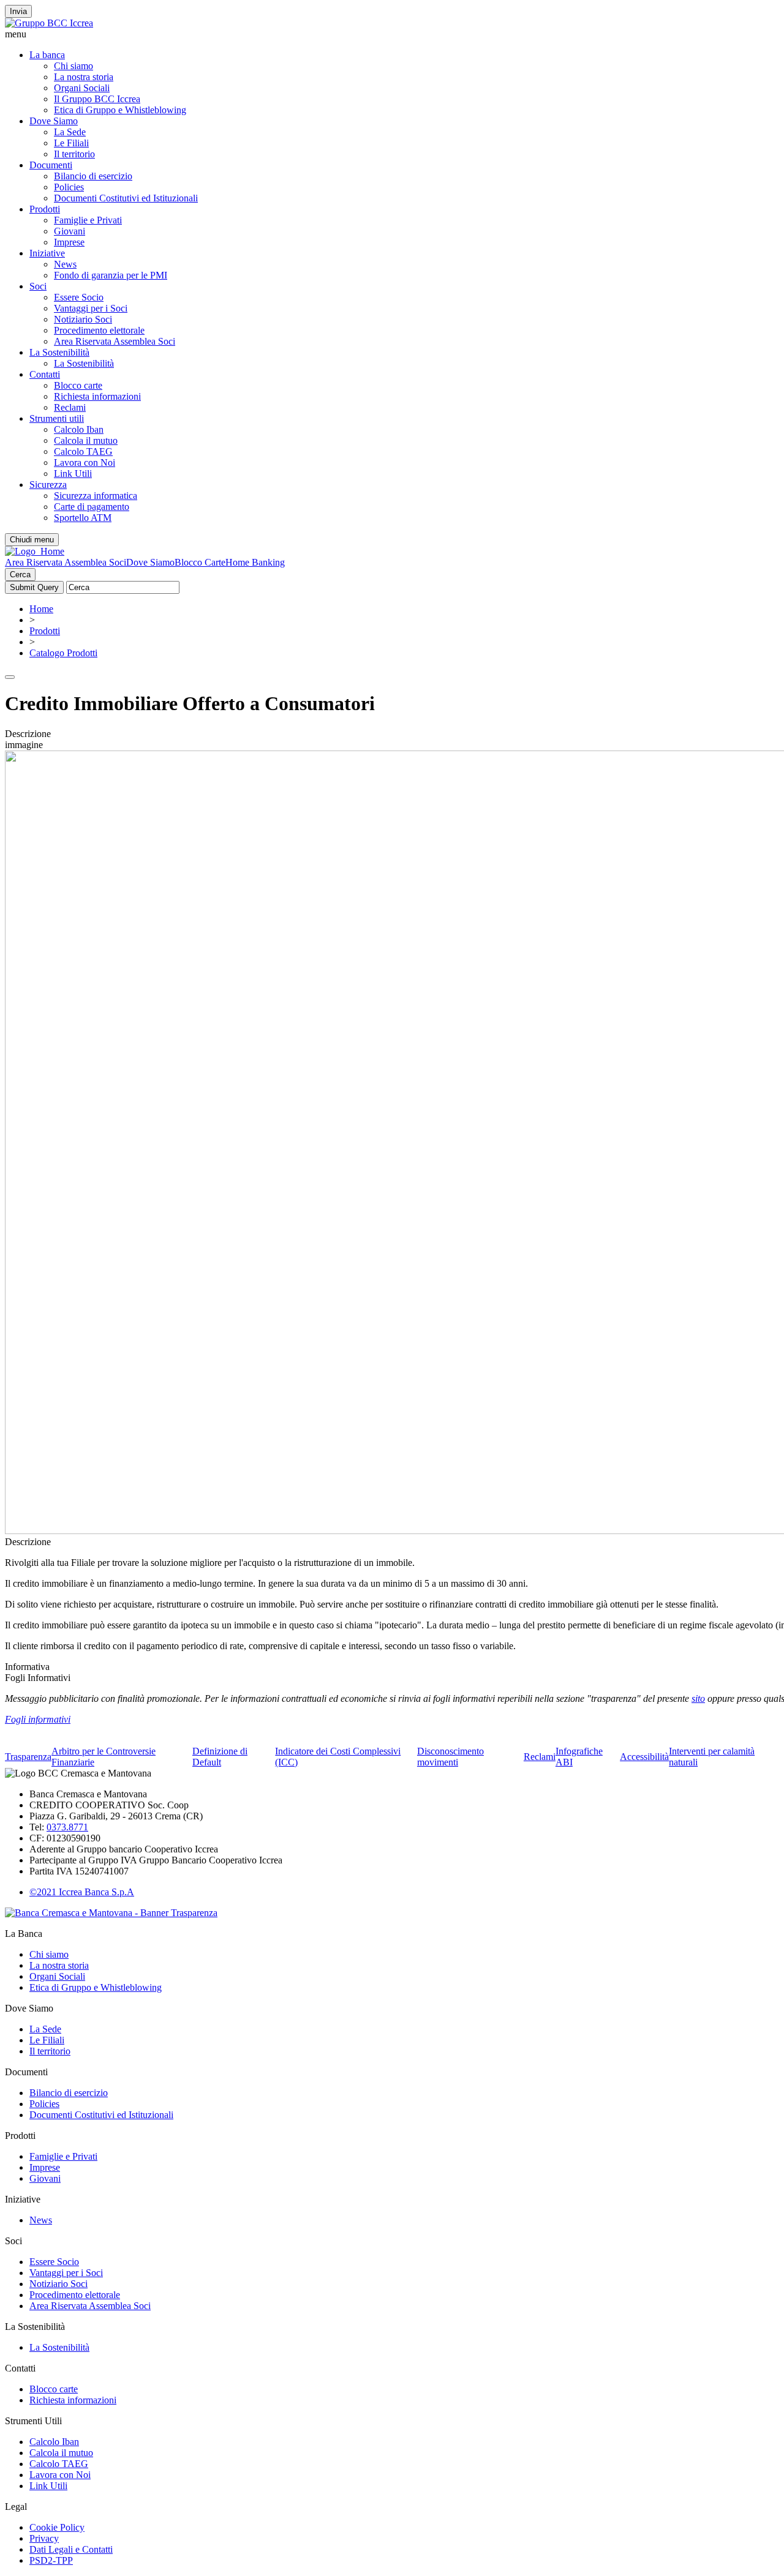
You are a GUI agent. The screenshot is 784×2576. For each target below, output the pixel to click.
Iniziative (47, 253)
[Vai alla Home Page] (35, 551)
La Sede (70, 132)
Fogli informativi (38, 1719)
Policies (69, 187)
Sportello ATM (83, 518)
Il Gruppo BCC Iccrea (97, 99)
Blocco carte (78, 385)
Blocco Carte (200, 562)
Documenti (51, 165)
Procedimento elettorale (99, 330)
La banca (47, 55)
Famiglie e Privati (88, 220)
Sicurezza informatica (96, 496)
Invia (18, 11)
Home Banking (255, 562)
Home (41, 609)
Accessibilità (644, 1757)
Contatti (45, 374)
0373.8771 (67, 1827)
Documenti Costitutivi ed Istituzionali (126, 198)
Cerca (20, 575)
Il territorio (74, 154)
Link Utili (73, 474)
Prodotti (45, 209)
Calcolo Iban (79, 429)
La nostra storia (84, 77)
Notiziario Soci (83, 319)
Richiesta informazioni (97, 396)
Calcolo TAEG (83, 451)
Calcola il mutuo (86, 440)
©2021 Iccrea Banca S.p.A (82, 1892)
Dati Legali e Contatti (71, 2549)
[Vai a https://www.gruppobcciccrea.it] (49, 23)
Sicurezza (48, 485)
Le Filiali (71, 143)
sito (698, 1698)
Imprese (69, 242)
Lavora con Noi (85, 462)
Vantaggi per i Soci (91, 308)
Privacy (44, 2538)
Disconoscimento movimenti (450, 1757)
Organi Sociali (82, 88)
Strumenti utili (57, 418)
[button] (392, 34)
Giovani (70, 231)
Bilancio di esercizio (93, 176)
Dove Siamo (54, 121)
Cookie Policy (57, 2527)
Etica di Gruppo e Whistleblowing (120, 110)
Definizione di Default (220, 1757)
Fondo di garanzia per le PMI (111, 275)
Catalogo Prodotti (63, 653)
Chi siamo (73, 66)
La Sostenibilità (59, 352)
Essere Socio (79, 297)
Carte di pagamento (92, 507)
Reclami (70, 407)
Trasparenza (28, 1757)
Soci (38, 286)
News (65, 264)
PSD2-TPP (51, 2560)
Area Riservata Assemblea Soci (115, 341)
